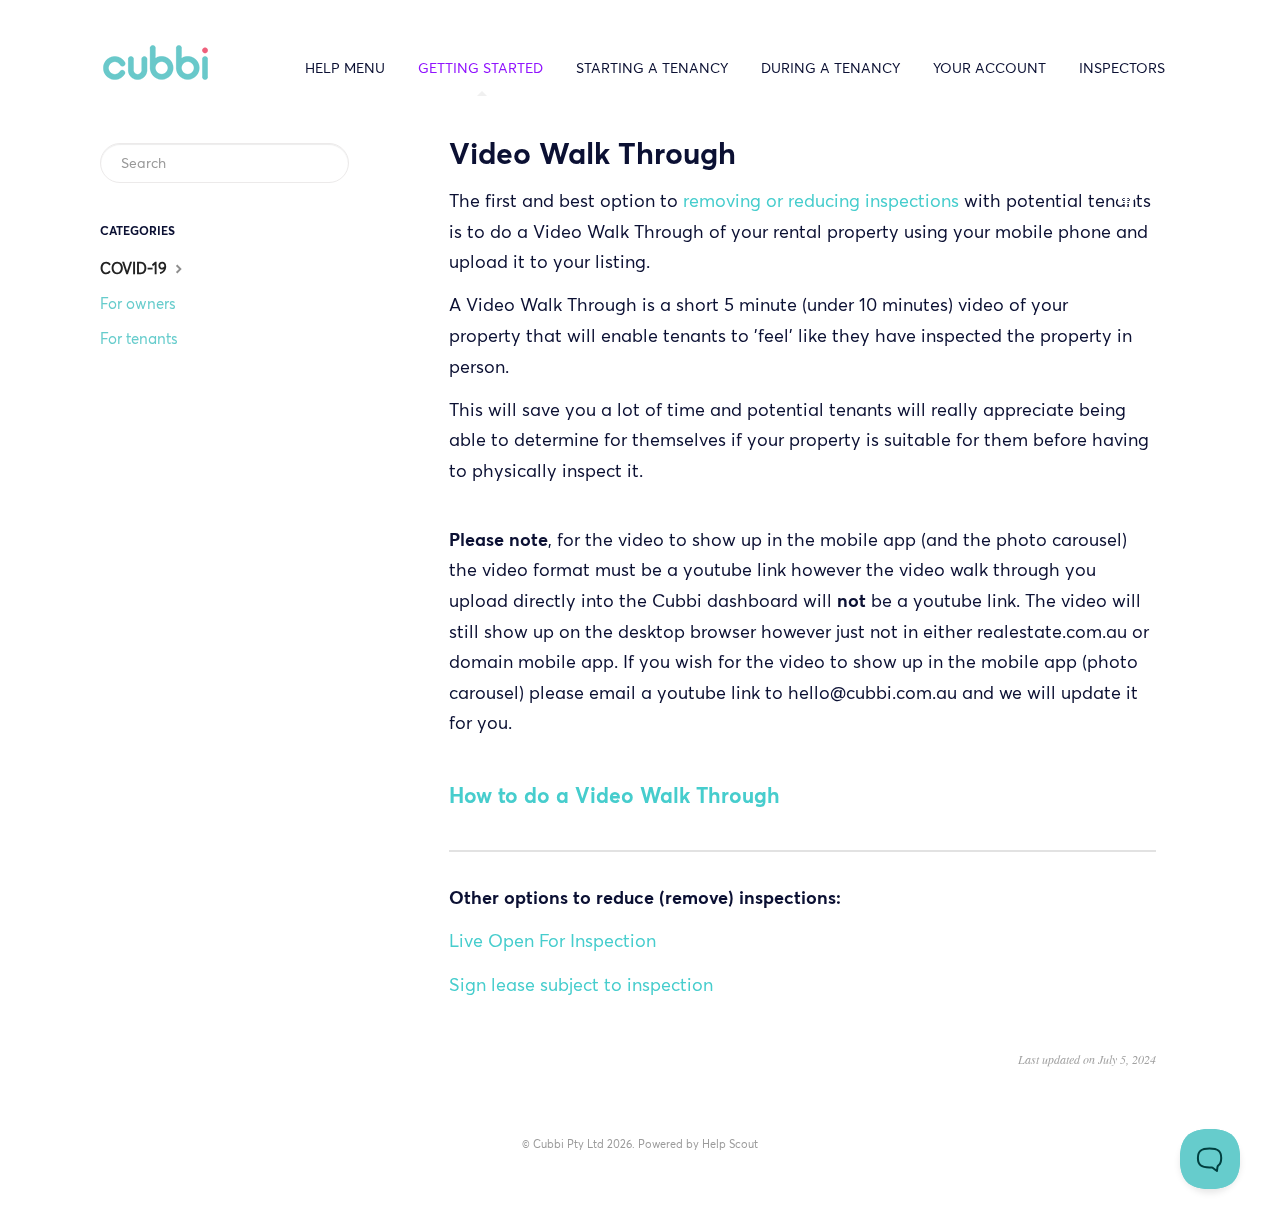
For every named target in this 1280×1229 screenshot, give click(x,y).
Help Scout (730, 1144)
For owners (138, 303)
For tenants (139, 338)
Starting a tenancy (652, 68)
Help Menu (345, 68)
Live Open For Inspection (552, 940)
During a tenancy (830, 68)
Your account (989, 68)
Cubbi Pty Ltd (568, 1144)
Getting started (480, 68)
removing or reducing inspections (821, 200)
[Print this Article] (1126, 199)
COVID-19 (135, 268)
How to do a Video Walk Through (614, 795)
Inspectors (1122, 68)
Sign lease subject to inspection (581, 984)
